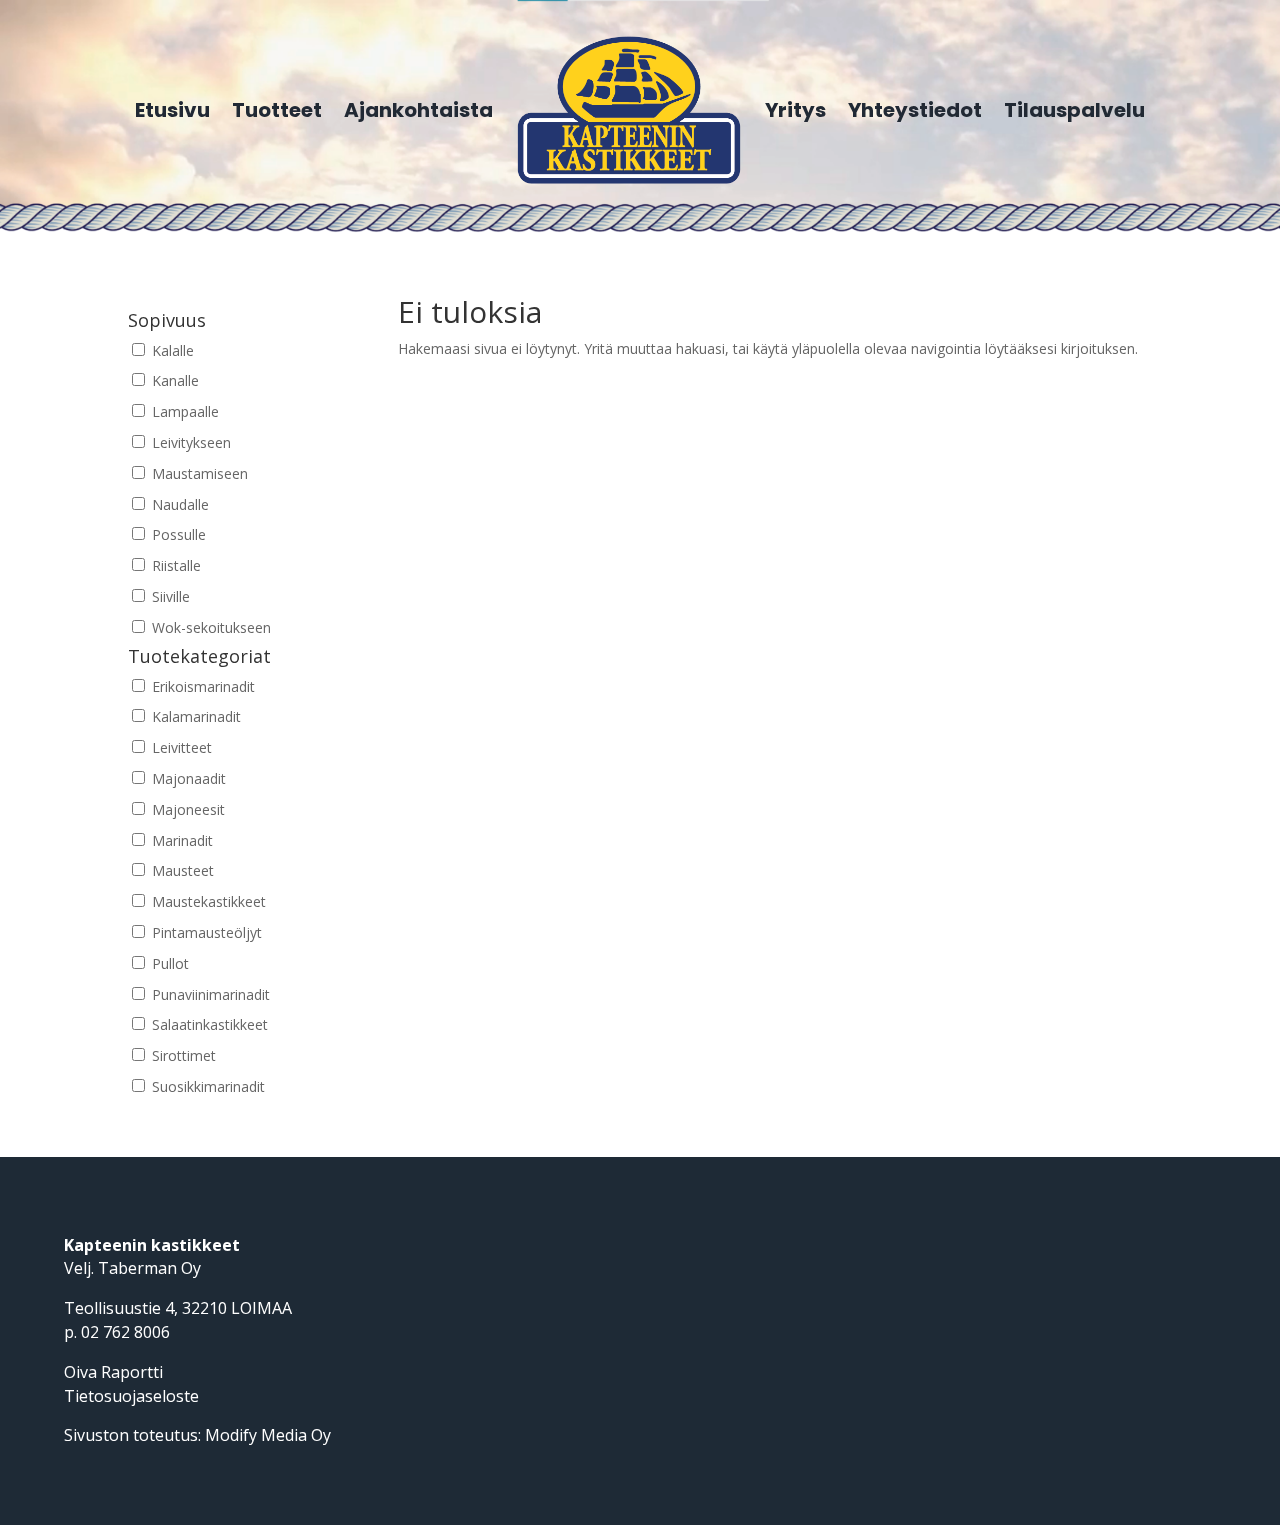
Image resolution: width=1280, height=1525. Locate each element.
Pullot (168, 963)
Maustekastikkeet (207, 901)
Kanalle (173, 380)
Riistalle (174, 565)
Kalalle (171, 350)
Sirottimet (182, 1055)
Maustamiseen (198, 473)
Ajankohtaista (418, 110)
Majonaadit (187, 778)
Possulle (177, 534)
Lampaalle (183, 411)
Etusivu (172, 110)
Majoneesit (186, 809)
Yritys (795, 110)
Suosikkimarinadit (206, 1086)
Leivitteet (180, 747)
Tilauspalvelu (1074, 110)
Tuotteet (277, 110)
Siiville (169, 596)
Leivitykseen (189, 442)
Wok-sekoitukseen (209, 627)
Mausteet (181, 870)
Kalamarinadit (194, 716)
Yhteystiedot (915, 110)
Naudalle (178, 504)
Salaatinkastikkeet (208, 1024)
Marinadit (180, 840)
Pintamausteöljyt (205, 932)
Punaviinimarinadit (209, 994)
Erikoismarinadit (201, 686)
